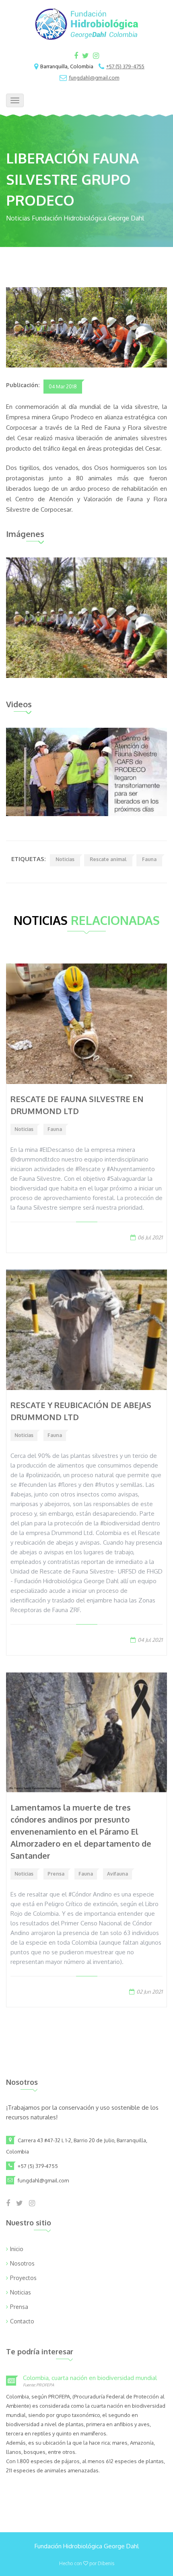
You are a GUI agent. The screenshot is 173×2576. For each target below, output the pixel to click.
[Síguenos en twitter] (85, 56)
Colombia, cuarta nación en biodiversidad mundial (90, 2378)
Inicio (17, 2249)
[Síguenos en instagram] (96, 56)
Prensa (56, 1874)
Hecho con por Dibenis (87, 2563)
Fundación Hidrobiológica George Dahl (87, 2546)
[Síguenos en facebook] (76, 56)
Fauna (149, 859)
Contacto (22, 2321)
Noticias (65, 859)
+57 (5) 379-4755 (125, 67)
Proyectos (23, 2278)
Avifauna (117, 1874)
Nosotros (22, 2263)
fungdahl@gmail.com (94, 78)
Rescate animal (108, 859)
